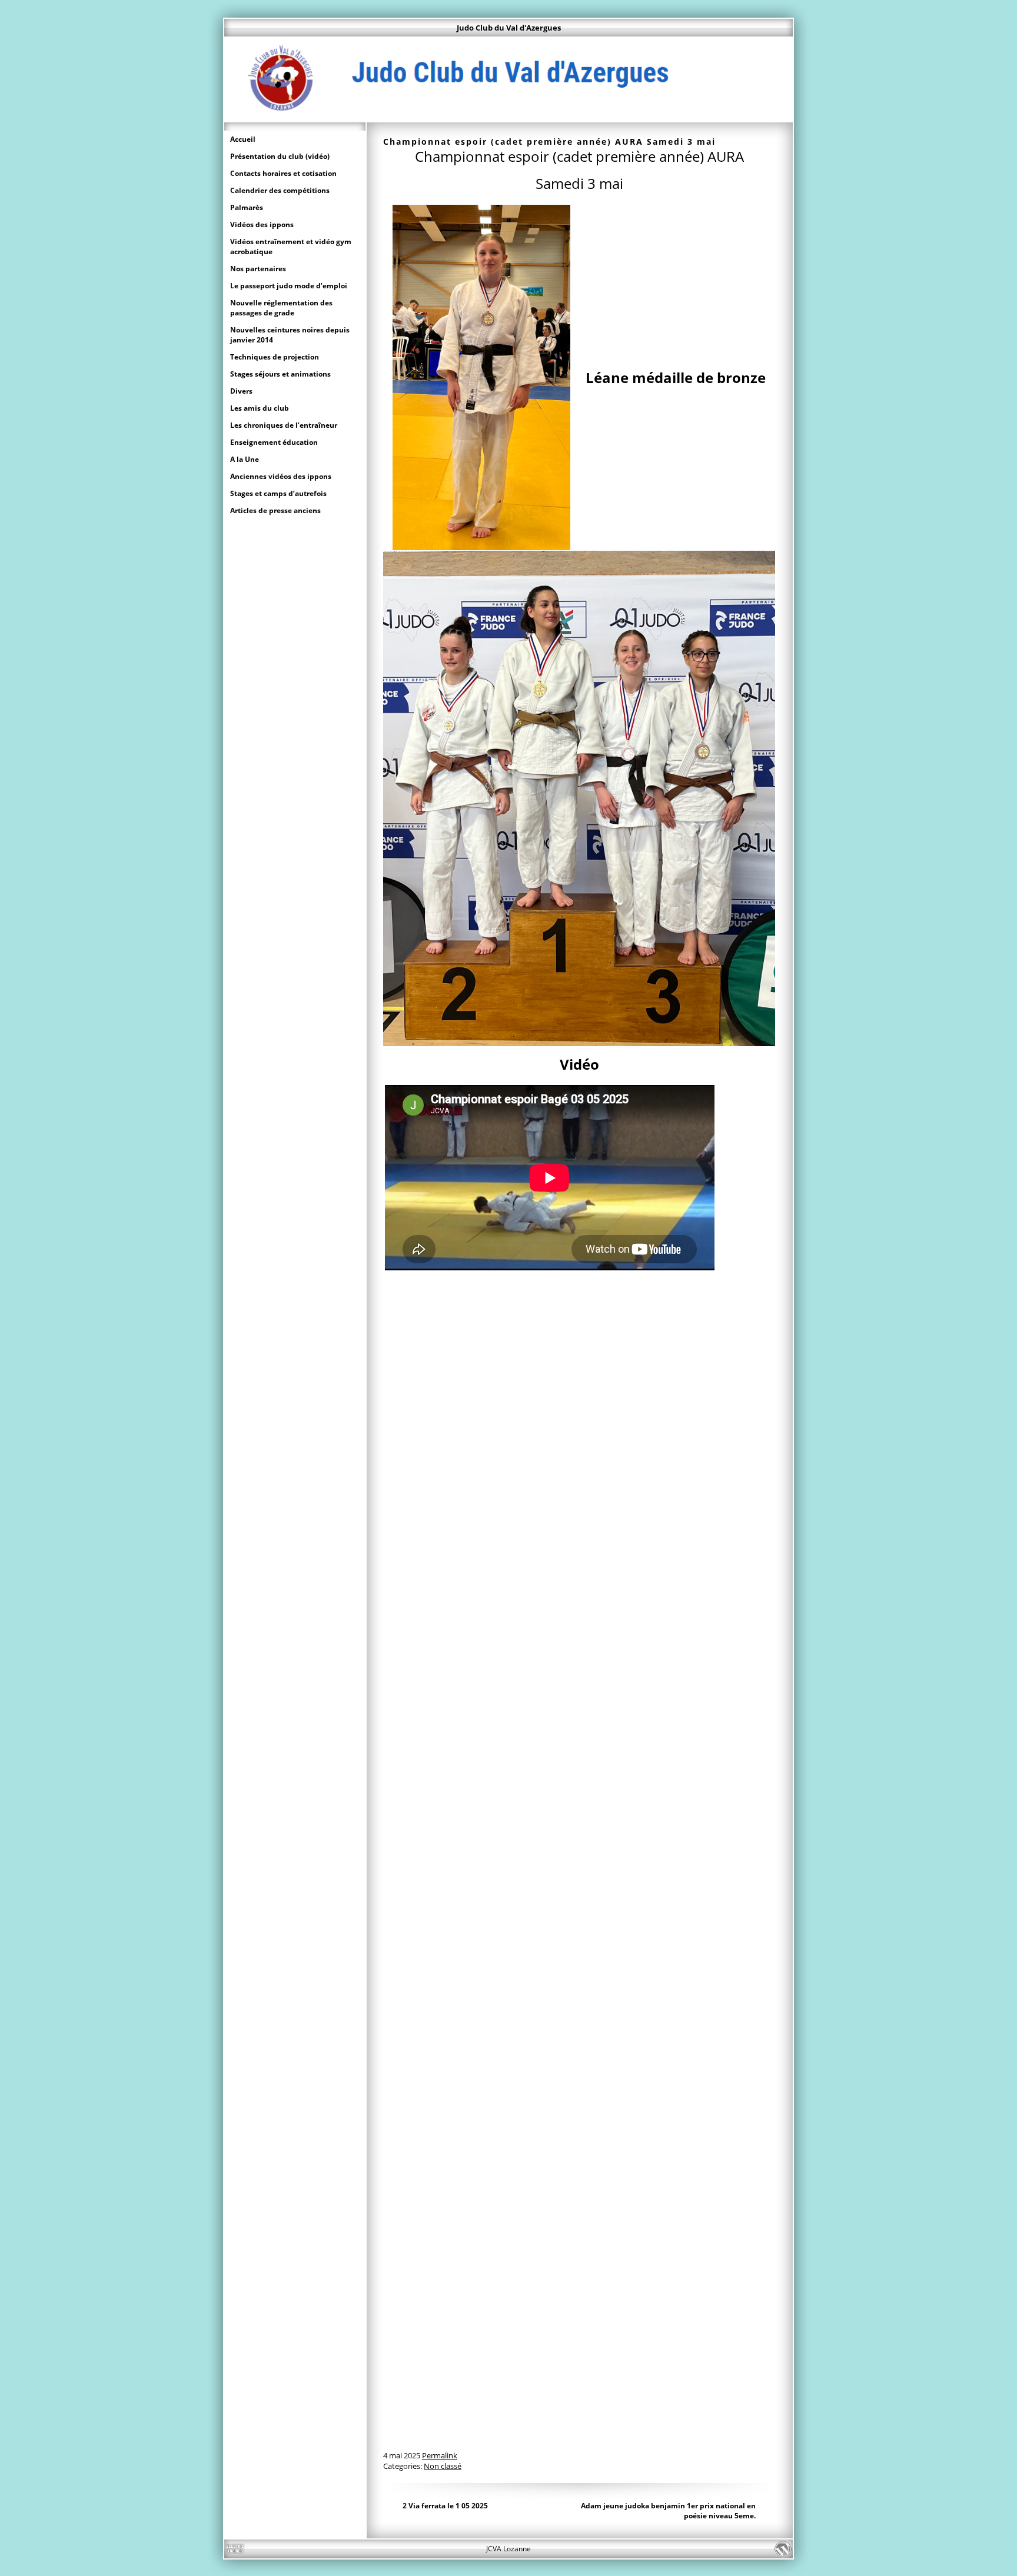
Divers (241, 391)
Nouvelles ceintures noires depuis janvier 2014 (290, 335)
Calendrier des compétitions (280, 190)
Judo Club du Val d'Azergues (509, 28)
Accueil (243, 139)
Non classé (443, 2466)
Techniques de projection (275, 357)
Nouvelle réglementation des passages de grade (281, 308)
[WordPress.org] (782, 2549)
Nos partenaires (258, 269)
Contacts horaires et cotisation (283, 173)
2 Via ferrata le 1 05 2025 (445, 2506)
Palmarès (247, 207)
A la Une (245, 459)
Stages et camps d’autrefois (278, 493)
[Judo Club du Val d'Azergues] (508, 117)
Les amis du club (260, 408)
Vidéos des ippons (262, 224)
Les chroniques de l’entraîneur (284, 425)
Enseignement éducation (274, 442)
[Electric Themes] (235, 2549)
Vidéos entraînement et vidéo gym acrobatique (291, 247)
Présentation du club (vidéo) (280, 156)
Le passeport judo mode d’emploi (289, 286)
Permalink (440, 2455)
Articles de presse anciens (275, 510)
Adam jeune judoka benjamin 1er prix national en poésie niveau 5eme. (668, 2511)
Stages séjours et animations (280, 374)
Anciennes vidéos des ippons (281, 476)
